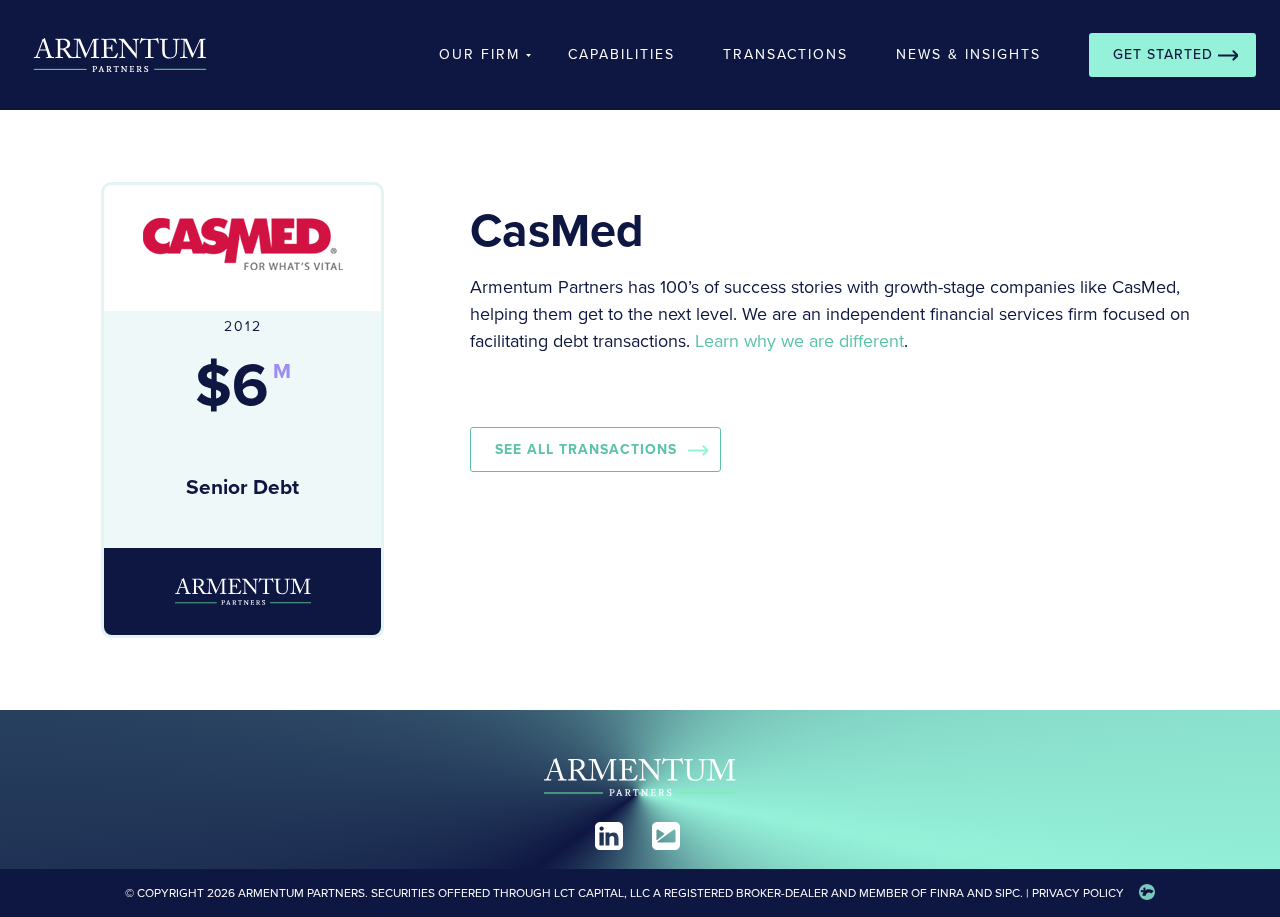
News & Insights (968, 54)
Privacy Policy (1078, 893)
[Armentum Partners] (108, 55)
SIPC (1007, 893)
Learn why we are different (799, 341)
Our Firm (479, 54)
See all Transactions (586, 449)
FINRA (947, 893)
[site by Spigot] (1147, 893)
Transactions (785, 54)
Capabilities (621, 54)
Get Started (1163, 54)
